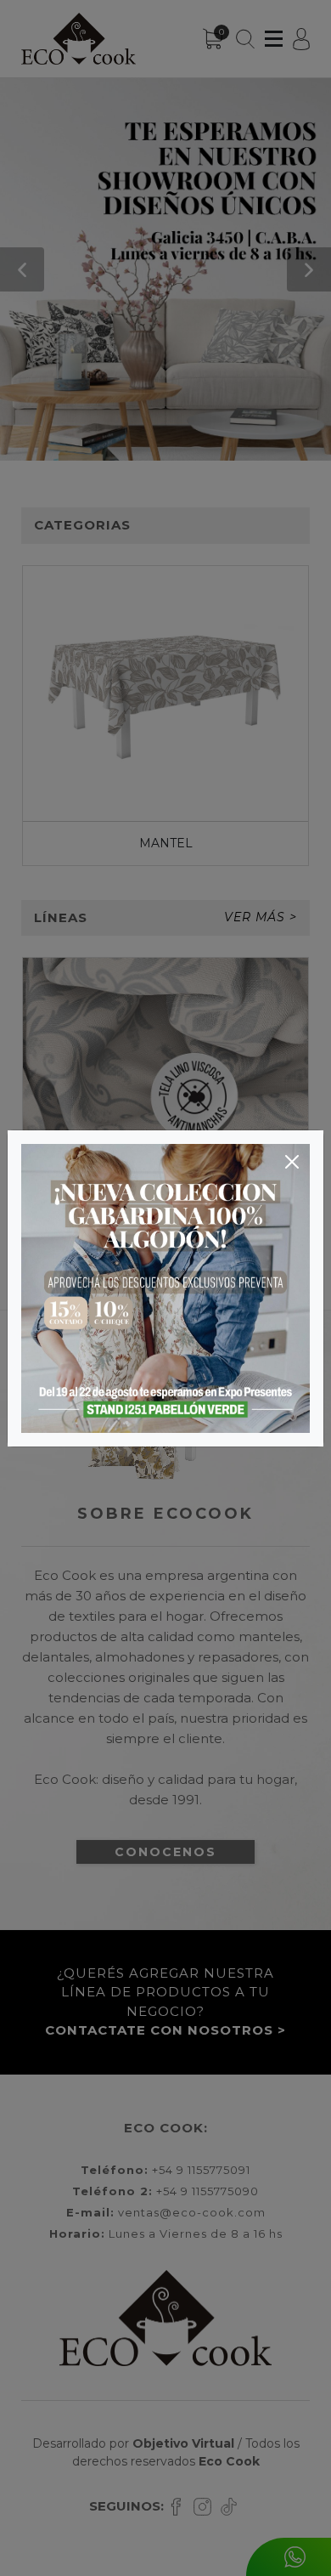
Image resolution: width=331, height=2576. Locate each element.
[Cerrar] (292, 1162)
